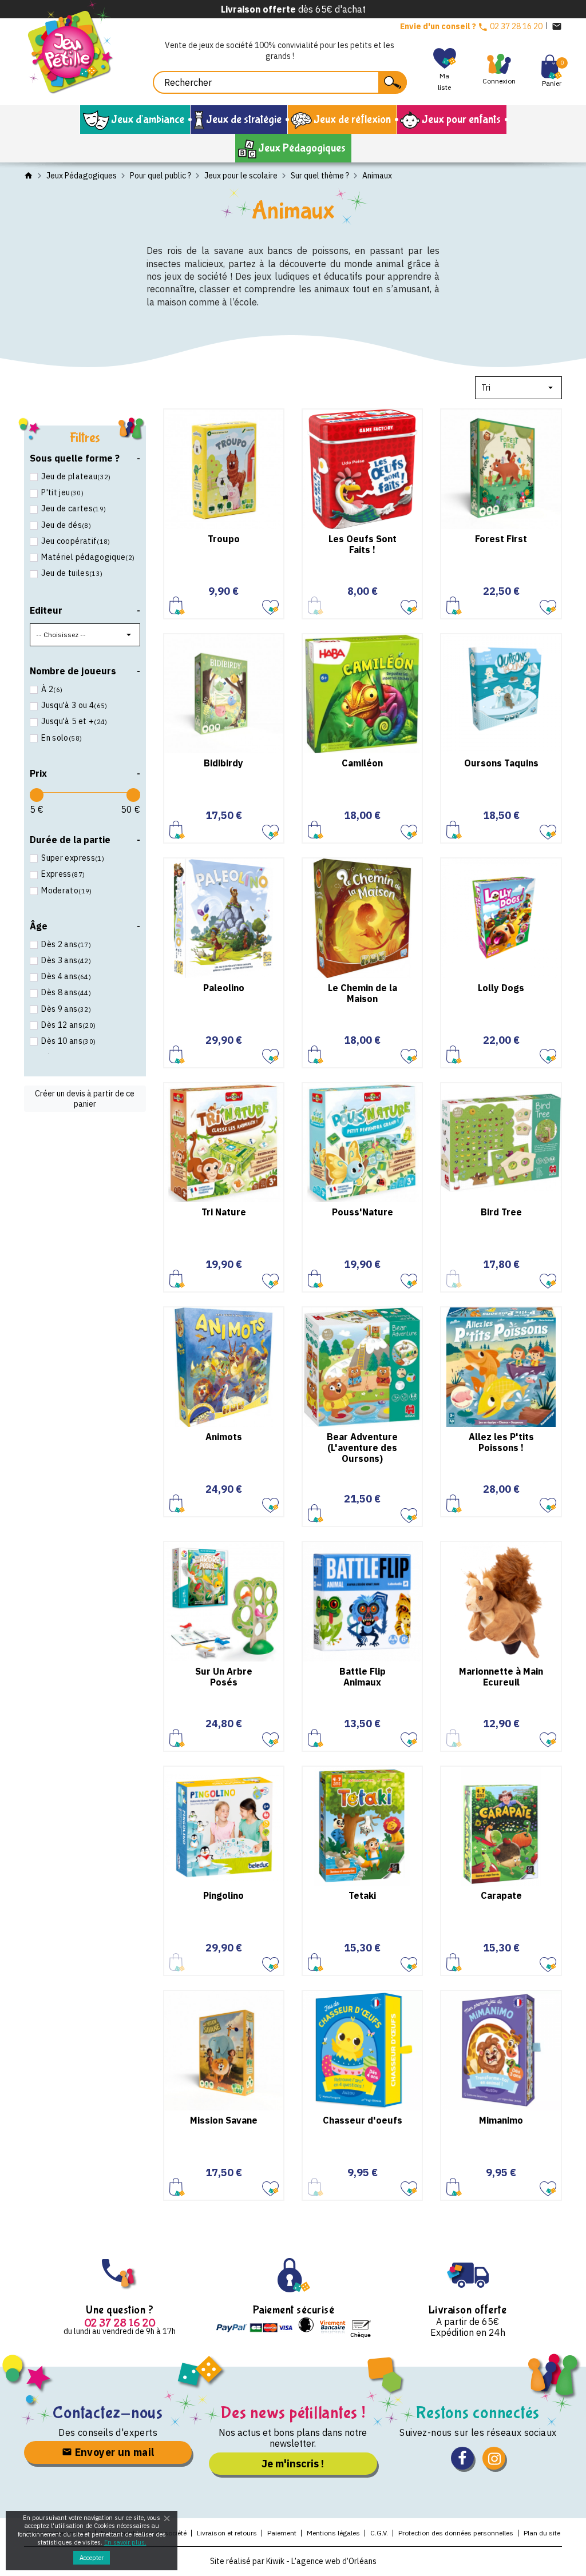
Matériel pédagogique (88, 557)
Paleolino (224, 988)
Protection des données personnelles (456, 2533)
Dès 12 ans (68, 1025)
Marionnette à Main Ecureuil (501, 1677)
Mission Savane (224, 2120)
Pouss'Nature (363, 1212)
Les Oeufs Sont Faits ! (363, 544)
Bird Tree (501, 1212)
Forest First (501, 539)
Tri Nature (224, 1212)
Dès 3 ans (66, 960)
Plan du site (542, 2533)
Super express (73, 858)
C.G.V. (379, 2533)
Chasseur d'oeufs (363, 2120)
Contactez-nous (108, 2413)
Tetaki (362, 1895)
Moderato (66, 891)
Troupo (224, 539)
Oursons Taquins (501, 763)
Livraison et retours (227, 2533)
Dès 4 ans (66, 976)
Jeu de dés (66, 525)
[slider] (37, 795)
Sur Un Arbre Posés (224, 1677)
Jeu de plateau (76, 476)
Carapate (501, 1895)
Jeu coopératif (76, 541)
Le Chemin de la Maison (363, 993)
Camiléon (362, 763)
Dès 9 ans (66, 1009)
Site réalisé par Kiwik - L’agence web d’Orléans (293, 2561)
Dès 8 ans (66, 992)
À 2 (52, 689)
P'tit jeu (62, 492)
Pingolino (223, 1895)
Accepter (92, 2558)
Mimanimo (501, 2120)
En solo (62, 738)
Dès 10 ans (68, 1041)
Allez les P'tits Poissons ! (501, 1442)
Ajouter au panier (177, 605)
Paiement (282, 2533)
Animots (224, 1437)
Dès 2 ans (66, 944)
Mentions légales (333, 2533)
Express (63, 874)
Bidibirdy (223, 763)
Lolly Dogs (501, 988)
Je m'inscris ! (293, 2464)
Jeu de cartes (74, 508)
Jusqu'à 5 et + (74, 721)
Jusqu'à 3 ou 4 (74, 705)
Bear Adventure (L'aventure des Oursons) (362, 1448)
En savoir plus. (125, 2542)
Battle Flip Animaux (363, 1677)
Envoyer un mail (113, 2452)
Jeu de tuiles (72, 573)
